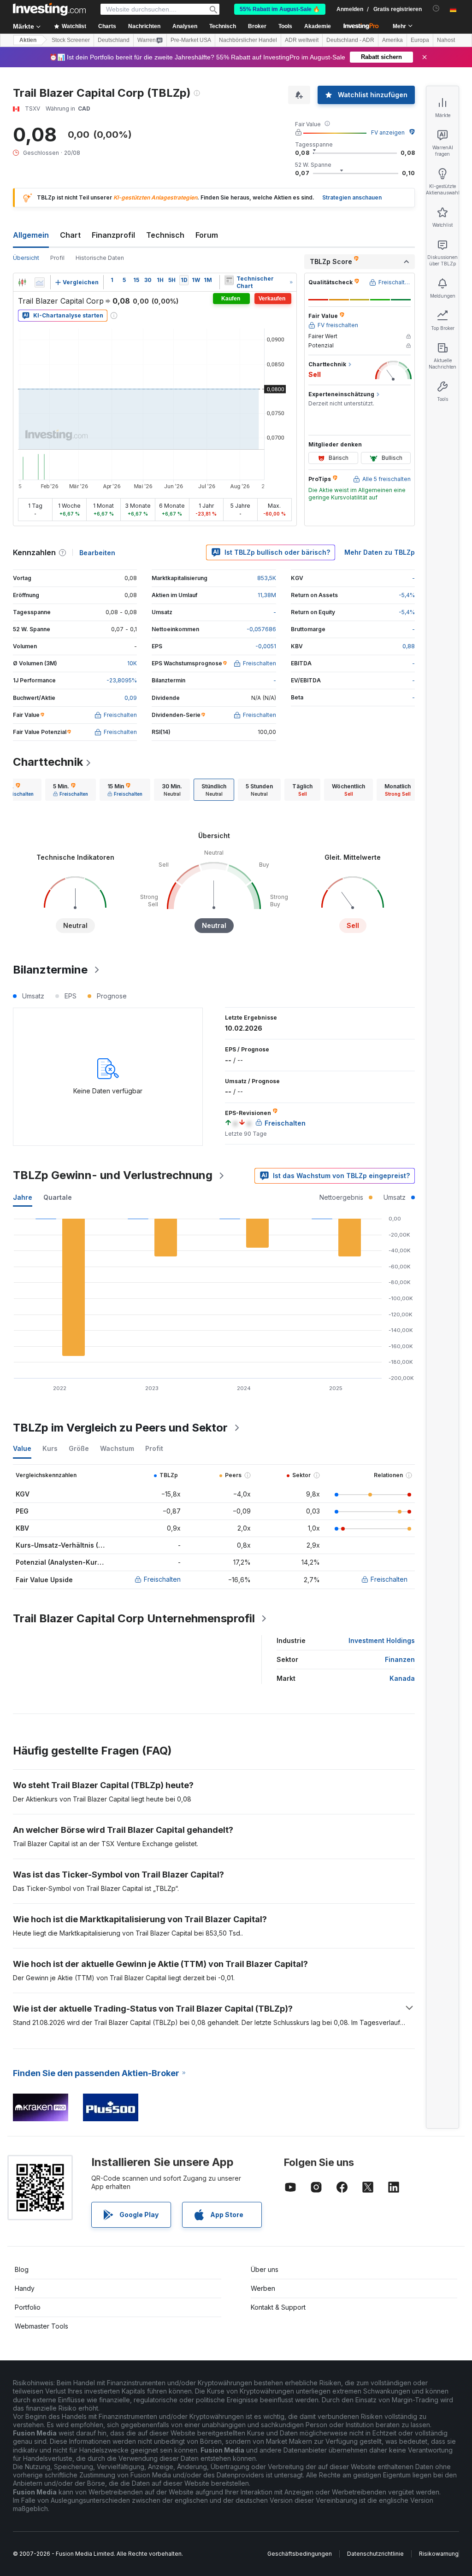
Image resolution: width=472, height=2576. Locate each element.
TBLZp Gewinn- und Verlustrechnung (113, 1175)
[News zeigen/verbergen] (229, 280)
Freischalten (162, 1579)
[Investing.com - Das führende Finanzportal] (49, 9)
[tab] (71, 790)
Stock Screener (71, 40)
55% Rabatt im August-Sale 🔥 (280, 9)
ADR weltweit (302, 40)
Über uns (265, 2269)
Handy (25, 2288)
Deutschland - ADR (350, 40)
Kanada (402, 1678)
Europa (420, 40)
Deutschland (114, 40)
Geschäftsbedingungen (300, 2554)
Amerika (392, 40)
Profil (57, 258)
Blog (22, 2269)
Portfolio (28, 2307)
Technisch (165, 235)
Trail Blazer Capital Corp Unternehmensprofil (134, 1618)
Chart (70, 235)
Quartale (58, 1197)
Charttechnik (48, 762)
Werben (263, 2288)
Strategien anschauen (352, 197)
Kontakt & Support (278, 2307)
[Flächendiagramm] (40, 282)
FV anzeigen (388, 132)
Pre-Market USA (191, 40)
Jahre (23, 1197)
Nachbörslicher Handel (248, 40)
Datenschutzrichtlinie (375, 2554)
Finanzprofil (113, 235)
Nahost (446, 40)
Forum (207, 235)
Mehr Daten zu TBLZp (380, 552)
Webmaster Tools (41, 2326)
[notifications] (436, 9)
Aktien (28, 40)
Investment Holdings (382, 1640)
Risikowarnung (439, 2554)
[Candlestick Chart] (22, 282)
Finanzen (400, 1659)
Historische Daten (100, 258)
